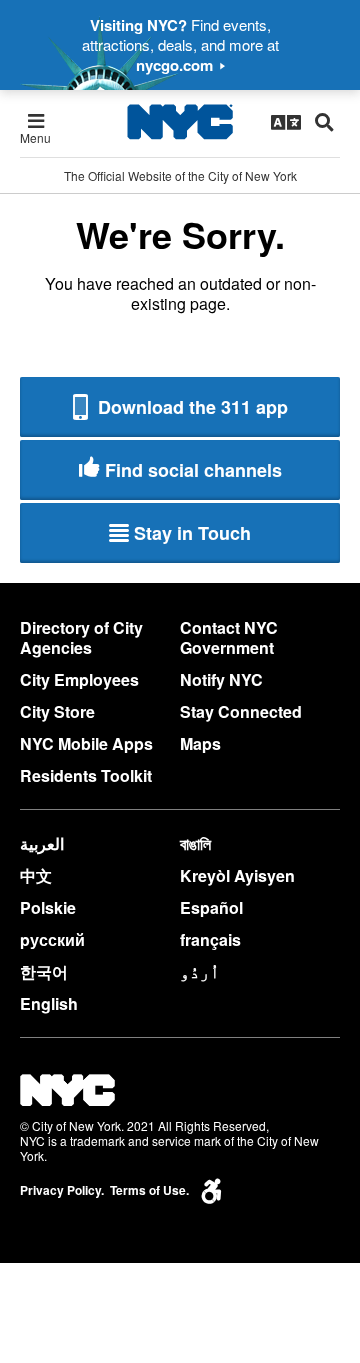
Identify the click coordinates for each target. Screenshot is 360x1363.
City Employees (79, 679)
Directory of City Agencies (81, 637)
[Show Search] (324, 122)
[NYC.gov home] (180, 122)
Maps (200, 743)
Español (211, 907)
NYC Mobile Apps (86, 743)
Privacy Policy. (62, 1190)
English (49, 1003)
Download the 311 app (190, 407)
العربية (42, 843)
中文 (36, 875)
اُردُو (200, 971)
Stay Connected (241, 711)
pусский (52, 939)
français (210, 939)
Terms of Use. (149, 1190)
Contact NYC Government (229, 637)
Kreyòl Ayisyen (237, 875)
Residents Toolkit (86, 775)
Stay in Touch (192, 533)
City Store (57, 711)
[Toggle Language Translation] (286, 122)
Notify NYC (221, 679)
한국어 (44, 971)
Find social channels (193, 470)
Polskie (48, 907)
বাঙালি (195, 843)
